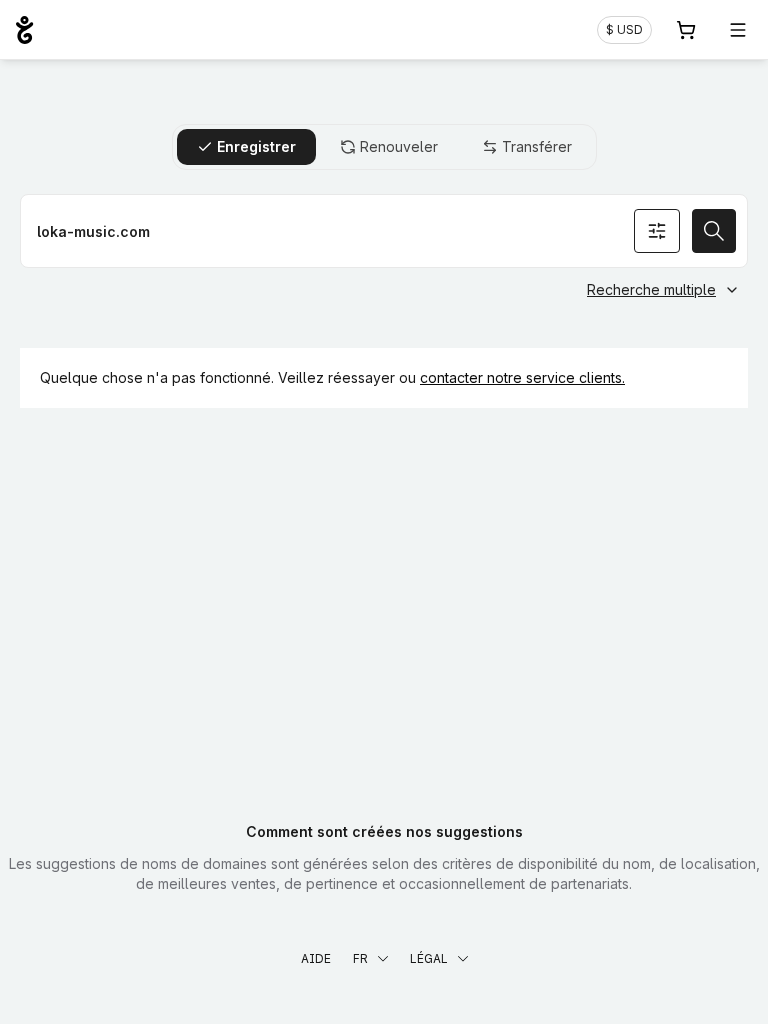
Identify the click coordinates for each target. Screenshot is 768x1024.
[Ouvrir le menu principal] (738, 30)
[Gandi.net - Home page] (24, 30)
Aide (316, 958)
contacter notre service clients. (522, 377)
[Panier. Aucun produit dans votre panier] (686, 30)
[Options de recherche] (657, 231)
